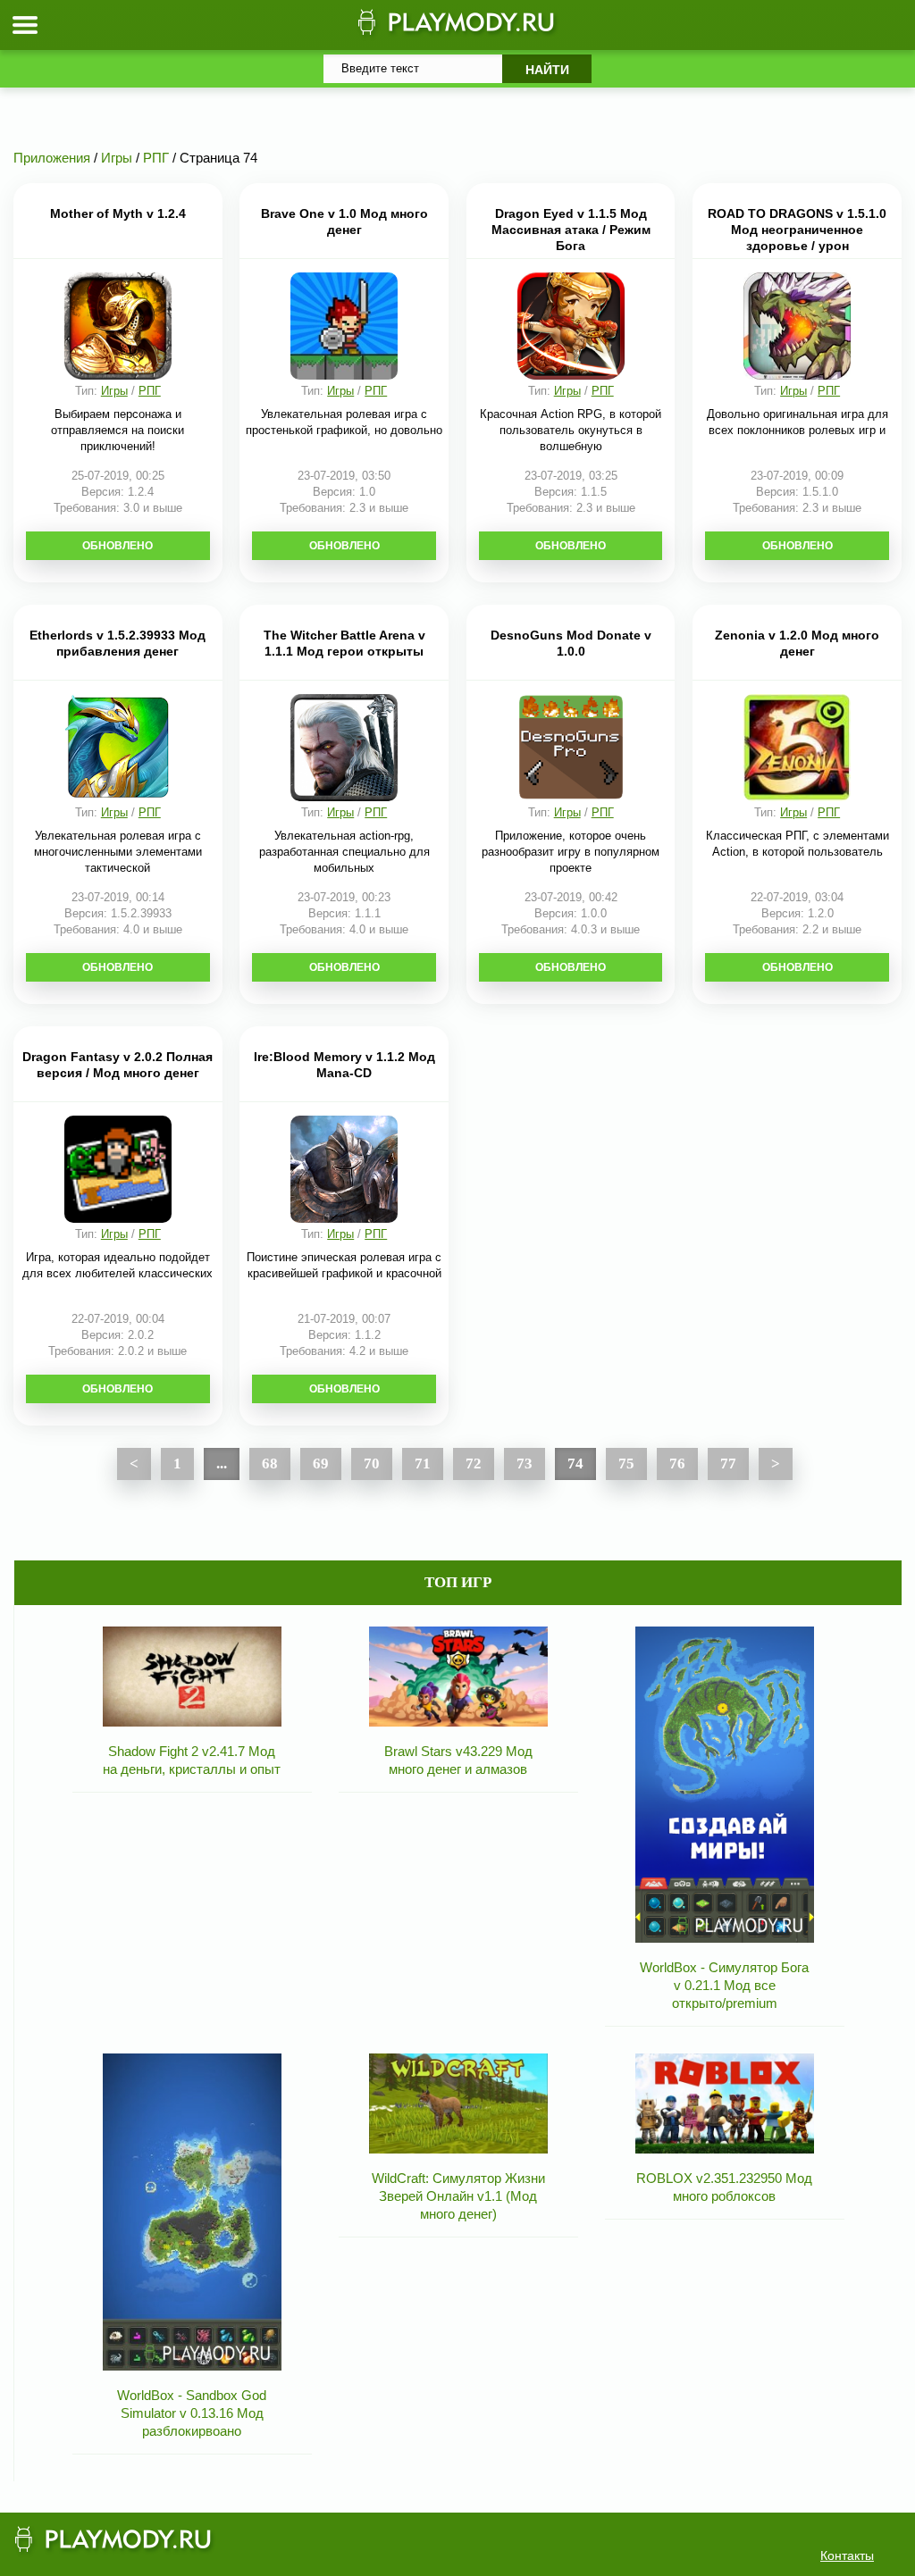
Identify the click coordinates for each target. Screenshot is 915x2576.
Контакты (847, 2555)
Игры (114, 391)
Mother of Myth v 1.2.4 (118, 213)
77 (728, 1464)
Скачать (118, 546)
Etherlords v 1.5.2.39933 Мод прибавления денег (118, 643)
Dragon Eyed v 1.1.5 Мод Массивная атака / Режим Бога (571, 230)
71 (423, 1464)
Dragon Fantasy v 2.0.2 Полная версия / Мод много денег (118, 1065)
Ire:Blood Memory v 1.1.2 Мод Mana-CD (344, 1065)
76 (677, 1464)
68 (270, 1464)
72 (474, 1464)
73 (525, 1464)
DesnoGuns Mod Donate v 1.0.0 (571, 643)
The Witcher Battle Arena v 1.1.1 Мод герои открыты (344, 643)
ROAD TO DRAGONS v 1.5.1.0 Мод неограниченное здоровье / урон (797, 230)
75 (626, 1464)
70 (372, 1464)
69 (321, 1464)
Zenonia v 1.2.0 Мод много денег (797, 643)
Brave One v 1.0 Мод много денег (344, 222)
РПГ (150, 391)
